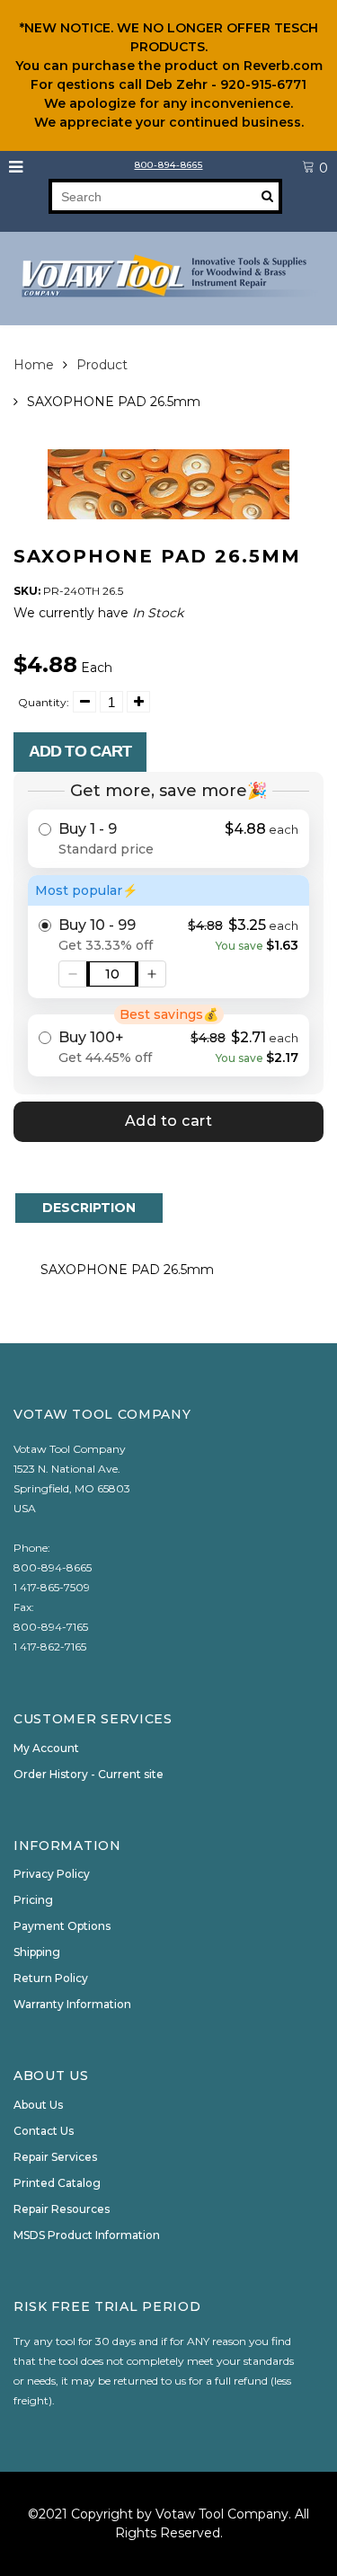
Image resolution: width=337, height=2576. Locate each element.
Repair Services (55, 2157)
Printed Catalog (57, 2183)
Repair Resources (62, 2209)
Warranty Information (72, 2004)
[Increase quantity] (152, 974)
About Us (38, 2105)
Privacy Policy (52, 1874)
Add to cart (80, 751)
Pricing (33, 1900)
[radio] (168, 839)
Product (102, 365)
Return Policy (51, 1978)
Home (34, 365)
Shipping (37, 1952)
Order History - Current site (89, 1774)
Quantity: (44, 702)
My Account (46, 1748)
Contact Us (44, 2131)
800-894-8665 (169, 165)
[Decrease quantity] (73, 974)
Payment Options (62, 1926)
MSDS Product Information (87, 2235)
